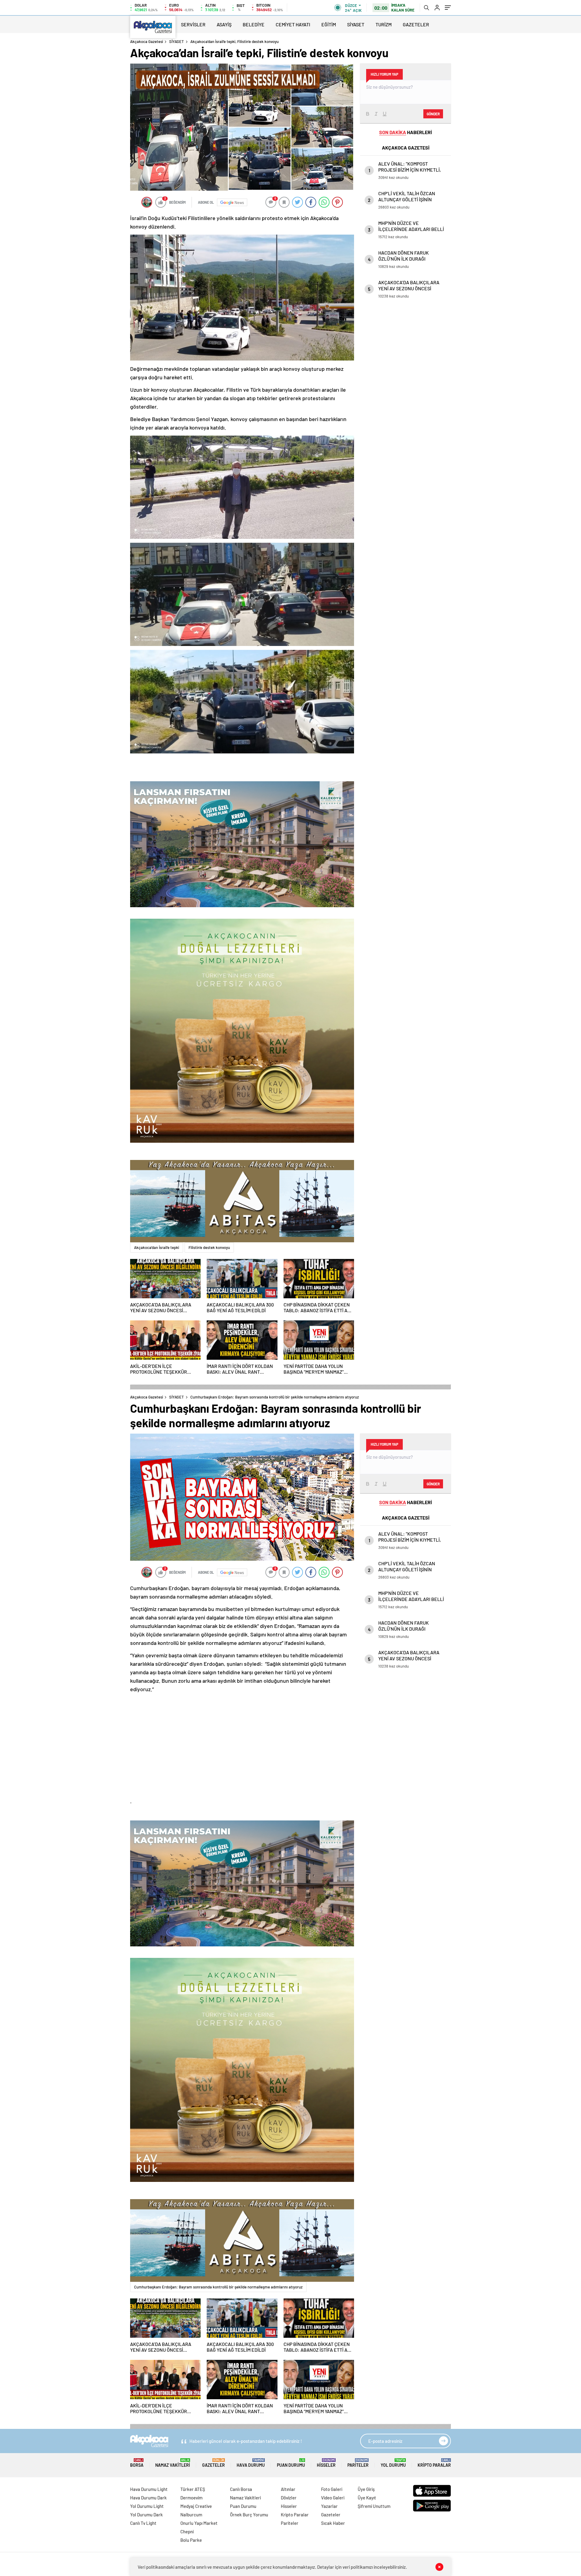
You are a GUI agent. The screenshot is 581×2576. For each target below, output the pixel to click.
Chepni (187, 2532)
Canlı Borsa (241, 2489)
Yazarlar (329, 2506)
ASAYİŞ (224, 24)
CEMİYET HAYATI (293, 24)
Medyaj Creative (196, 2506)
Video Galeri (333, 2498)
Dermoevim (191, 2498)
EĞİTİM (329, 24)
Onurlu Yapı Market (199, 2523)
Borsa (137, 2463)
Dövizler (289, 2498)
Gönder (433, 114)
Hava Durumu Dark (148, 2498)
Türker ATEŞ (193, 2489)
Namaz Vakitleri (173, 2463)
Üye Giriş (366, 2489)
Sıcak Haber (333, 2523)
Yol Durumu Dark (146, 2515)
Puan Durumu (291, 2463)
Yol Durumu (393, 2463)
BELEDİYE (254, 24)
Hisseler (326, 2463)
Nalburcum (191, 2515)
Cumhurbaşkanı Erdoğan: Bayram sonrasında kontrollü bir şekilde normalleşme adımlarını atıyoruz (218, 2287)
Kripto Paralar (434, 2463)
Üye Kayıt (367, 2498)
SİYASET (356, 24)
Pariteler (358, 2463)
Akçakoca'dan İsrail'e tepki (157, 1247)
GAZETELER (416, 24)
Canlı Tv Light (143, 2523)
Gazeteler (213, 2463)
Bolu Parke (191, 2540)
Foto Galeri (332, 2489)
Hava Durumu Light (149, 2489)
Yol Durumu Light (147, 2506)
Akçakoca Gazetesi (147, 41)
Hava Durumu (251, 2463)
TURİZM (384, 24)
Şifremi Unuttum (374, 2506)
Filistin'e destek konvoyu (209, 1247)
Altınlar (288, 2489)
